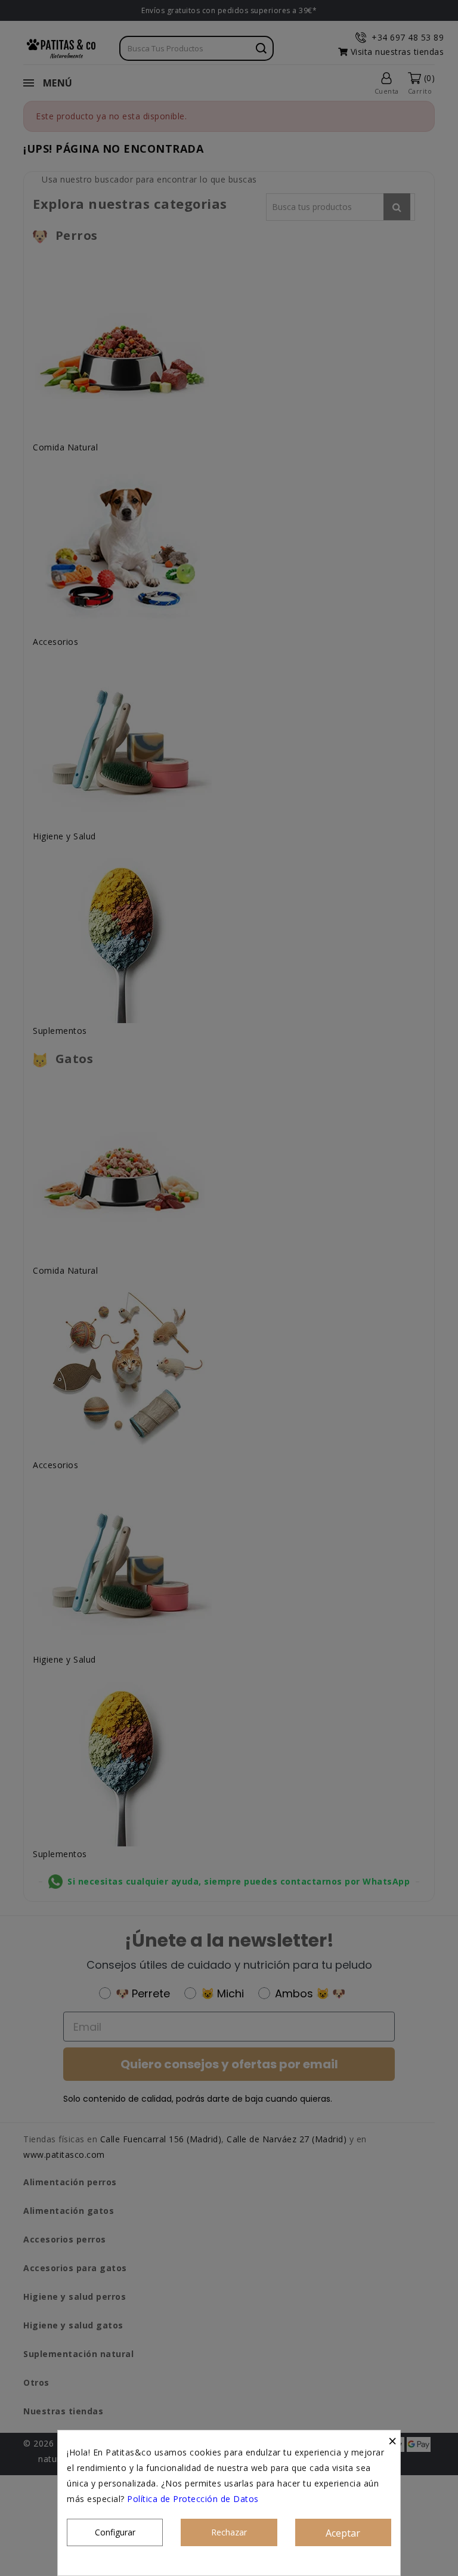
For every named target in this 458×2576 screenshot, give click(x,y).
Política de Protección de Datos (193, 2499)
